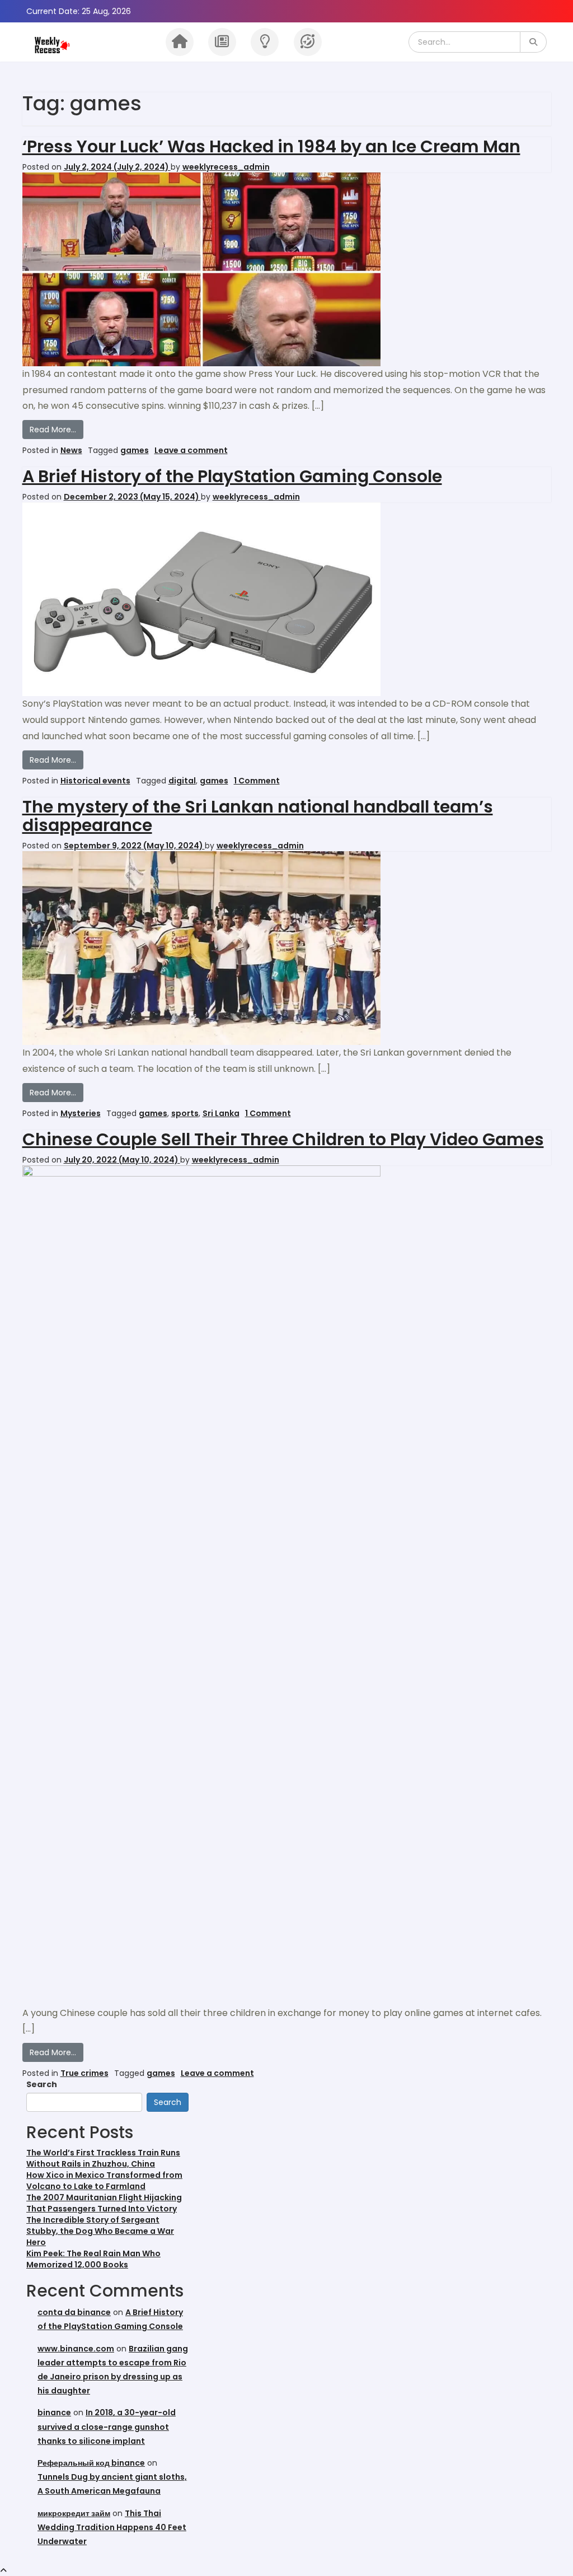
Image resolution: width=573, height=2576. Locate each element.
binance (54, 2412)
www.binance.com (76, 2349)
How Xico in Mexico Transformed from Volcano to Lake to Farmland (104, 2181)
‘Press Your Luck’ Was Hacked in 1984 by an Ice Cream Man (271, 146)
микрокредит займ (74, 2513)
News (71, 450)
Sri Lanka (221, 1113)
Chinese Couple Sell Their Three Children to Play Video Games (283, 1139)
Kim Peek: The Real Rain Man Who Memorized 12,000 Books (93, 2259)
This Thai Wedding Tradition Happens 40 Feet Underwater (112, 2527)
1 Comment (257, 781)
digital (182, 781)
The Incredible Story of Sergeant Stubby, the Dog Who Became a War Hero (100, 2231)
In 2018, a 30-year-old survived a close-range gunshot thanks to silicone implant (107, 2426)
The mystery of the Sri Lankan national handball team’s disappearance (258, 816)
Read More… (57, 429)
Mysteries (81, 1113)
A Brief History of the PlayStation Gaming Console (232, 476)
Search (42, 2084)
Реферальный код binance (91, 2463)
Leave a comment (191, 450)
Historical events (95, 781)
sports (185, 1113)
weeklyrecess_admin (226, 167)
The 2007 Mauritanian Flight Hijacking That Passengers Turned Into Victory (104, 2203)
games (135, 450)
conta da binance (74, 2312)
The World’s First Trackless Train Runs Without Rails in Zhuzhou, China (103, 2158)
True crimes (84, 2073)
